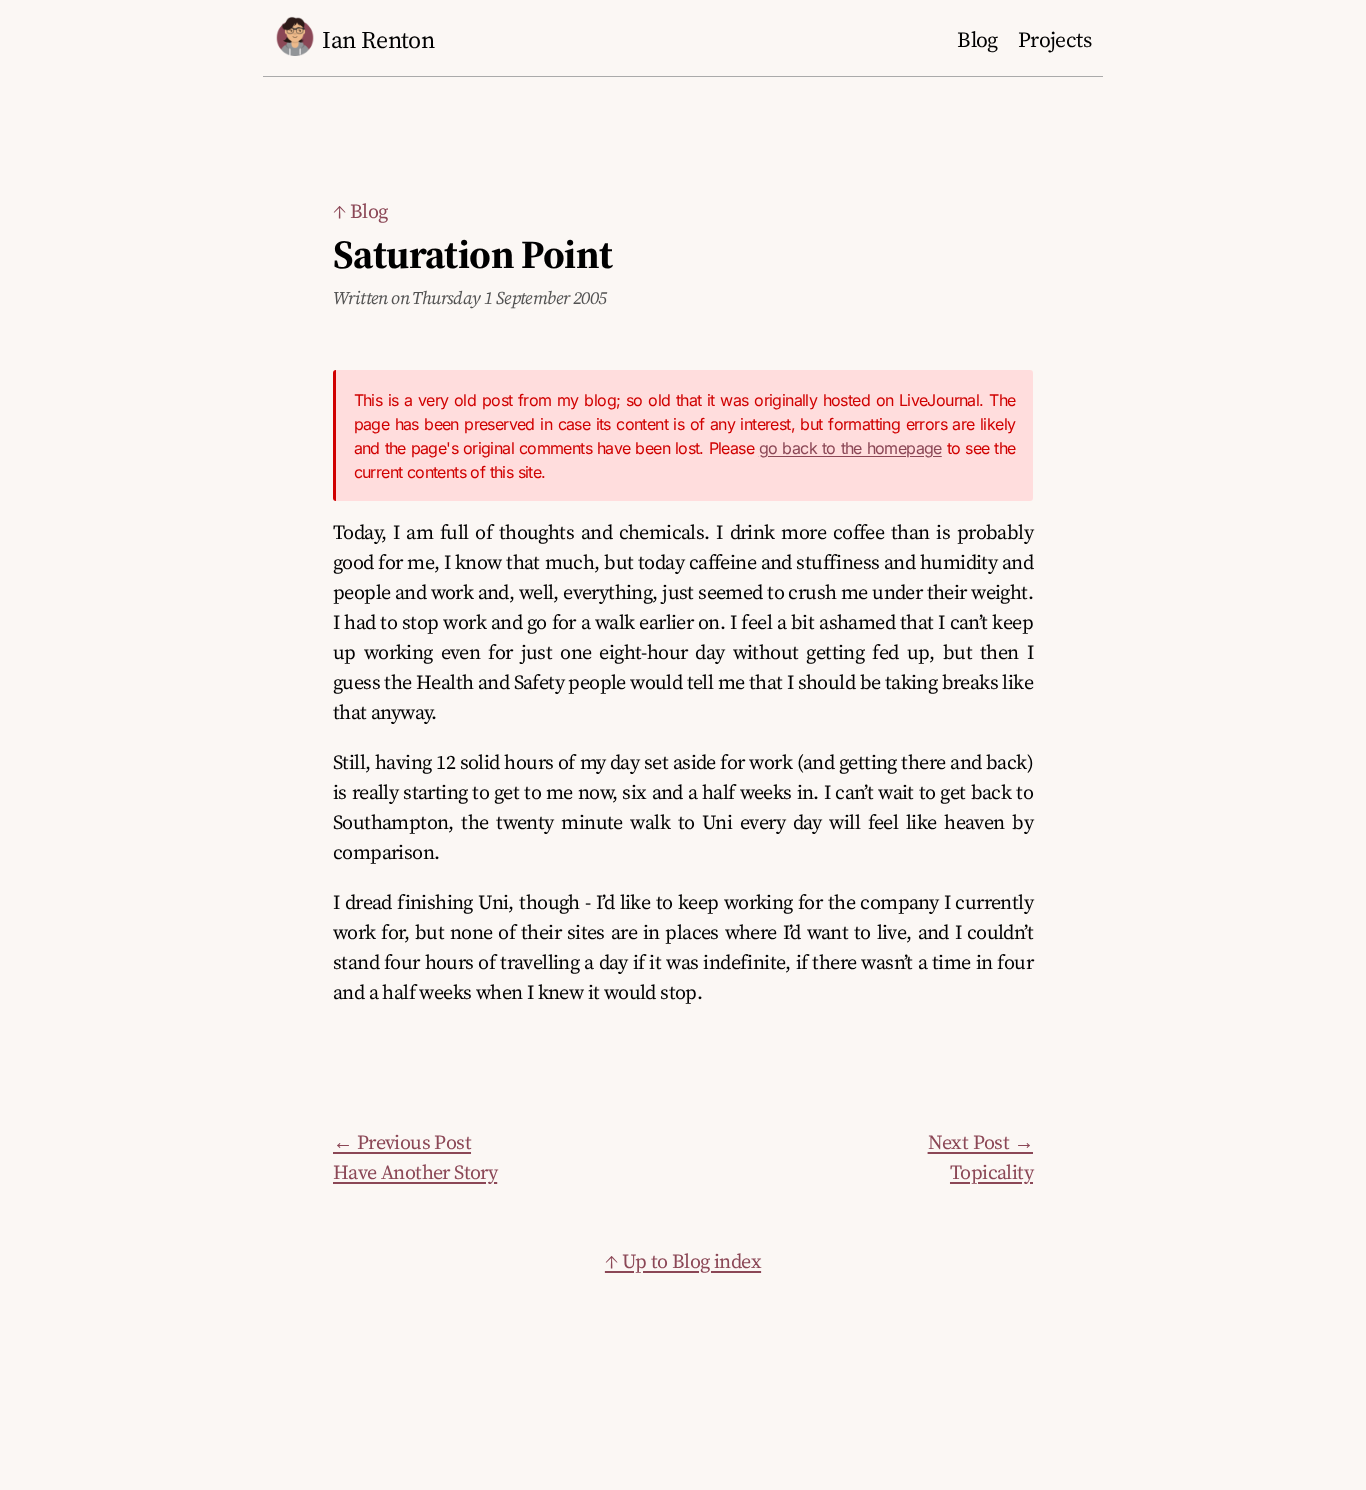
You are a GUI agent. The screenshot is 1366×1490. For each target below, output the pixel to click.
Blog (977, 39)
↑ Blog (360, 211)
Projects (1054, 39)
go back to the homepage (850, 448)
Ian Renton (378, 39)
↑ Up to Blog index (683, 1261)
